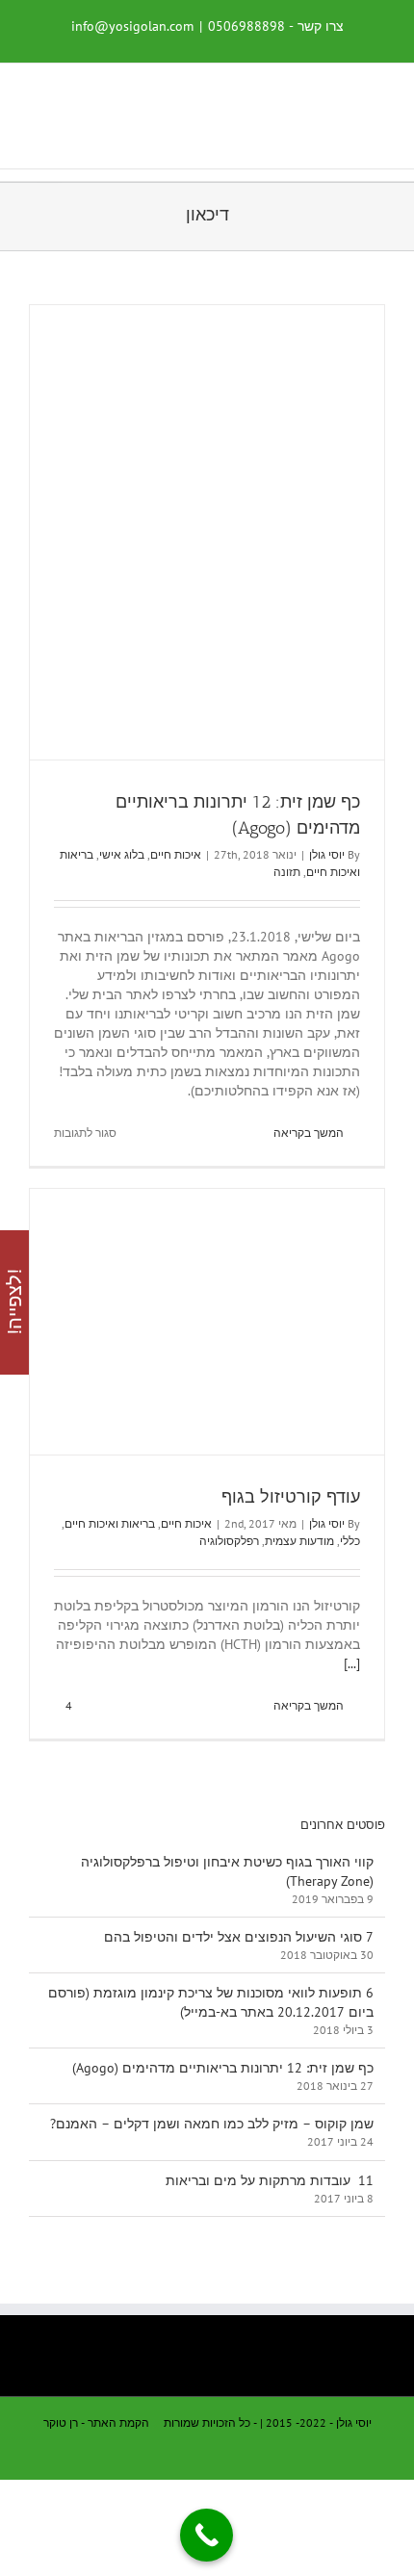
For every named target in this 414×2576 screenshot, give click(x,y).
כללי (350, 1541)
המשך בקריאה (310, 1133)
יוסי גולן (327, 854)
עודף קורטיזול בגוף (291, 1497)
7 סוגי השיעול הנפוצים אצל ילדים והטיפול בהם (239, 1937)
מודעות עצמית (299, 1541)
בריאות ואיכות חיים (110, 1523)
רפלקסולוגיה (229, 1541)
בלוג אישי (122, 854)
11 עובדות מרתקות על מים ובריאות (270, 2180)
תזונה (287, 872)
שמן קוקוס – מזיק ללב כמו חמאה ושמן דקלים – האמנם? (212, 2124)
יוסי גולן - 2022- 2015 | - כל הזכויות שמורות (268, 2422)
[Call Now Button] (207, 2535)
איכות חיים (176, 854)
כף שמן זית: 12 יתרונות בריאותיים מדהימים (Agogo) (223, 2068)
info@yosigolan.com (132, 26)
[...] (352, 1663)
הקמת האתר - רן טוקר (96, 2422)
